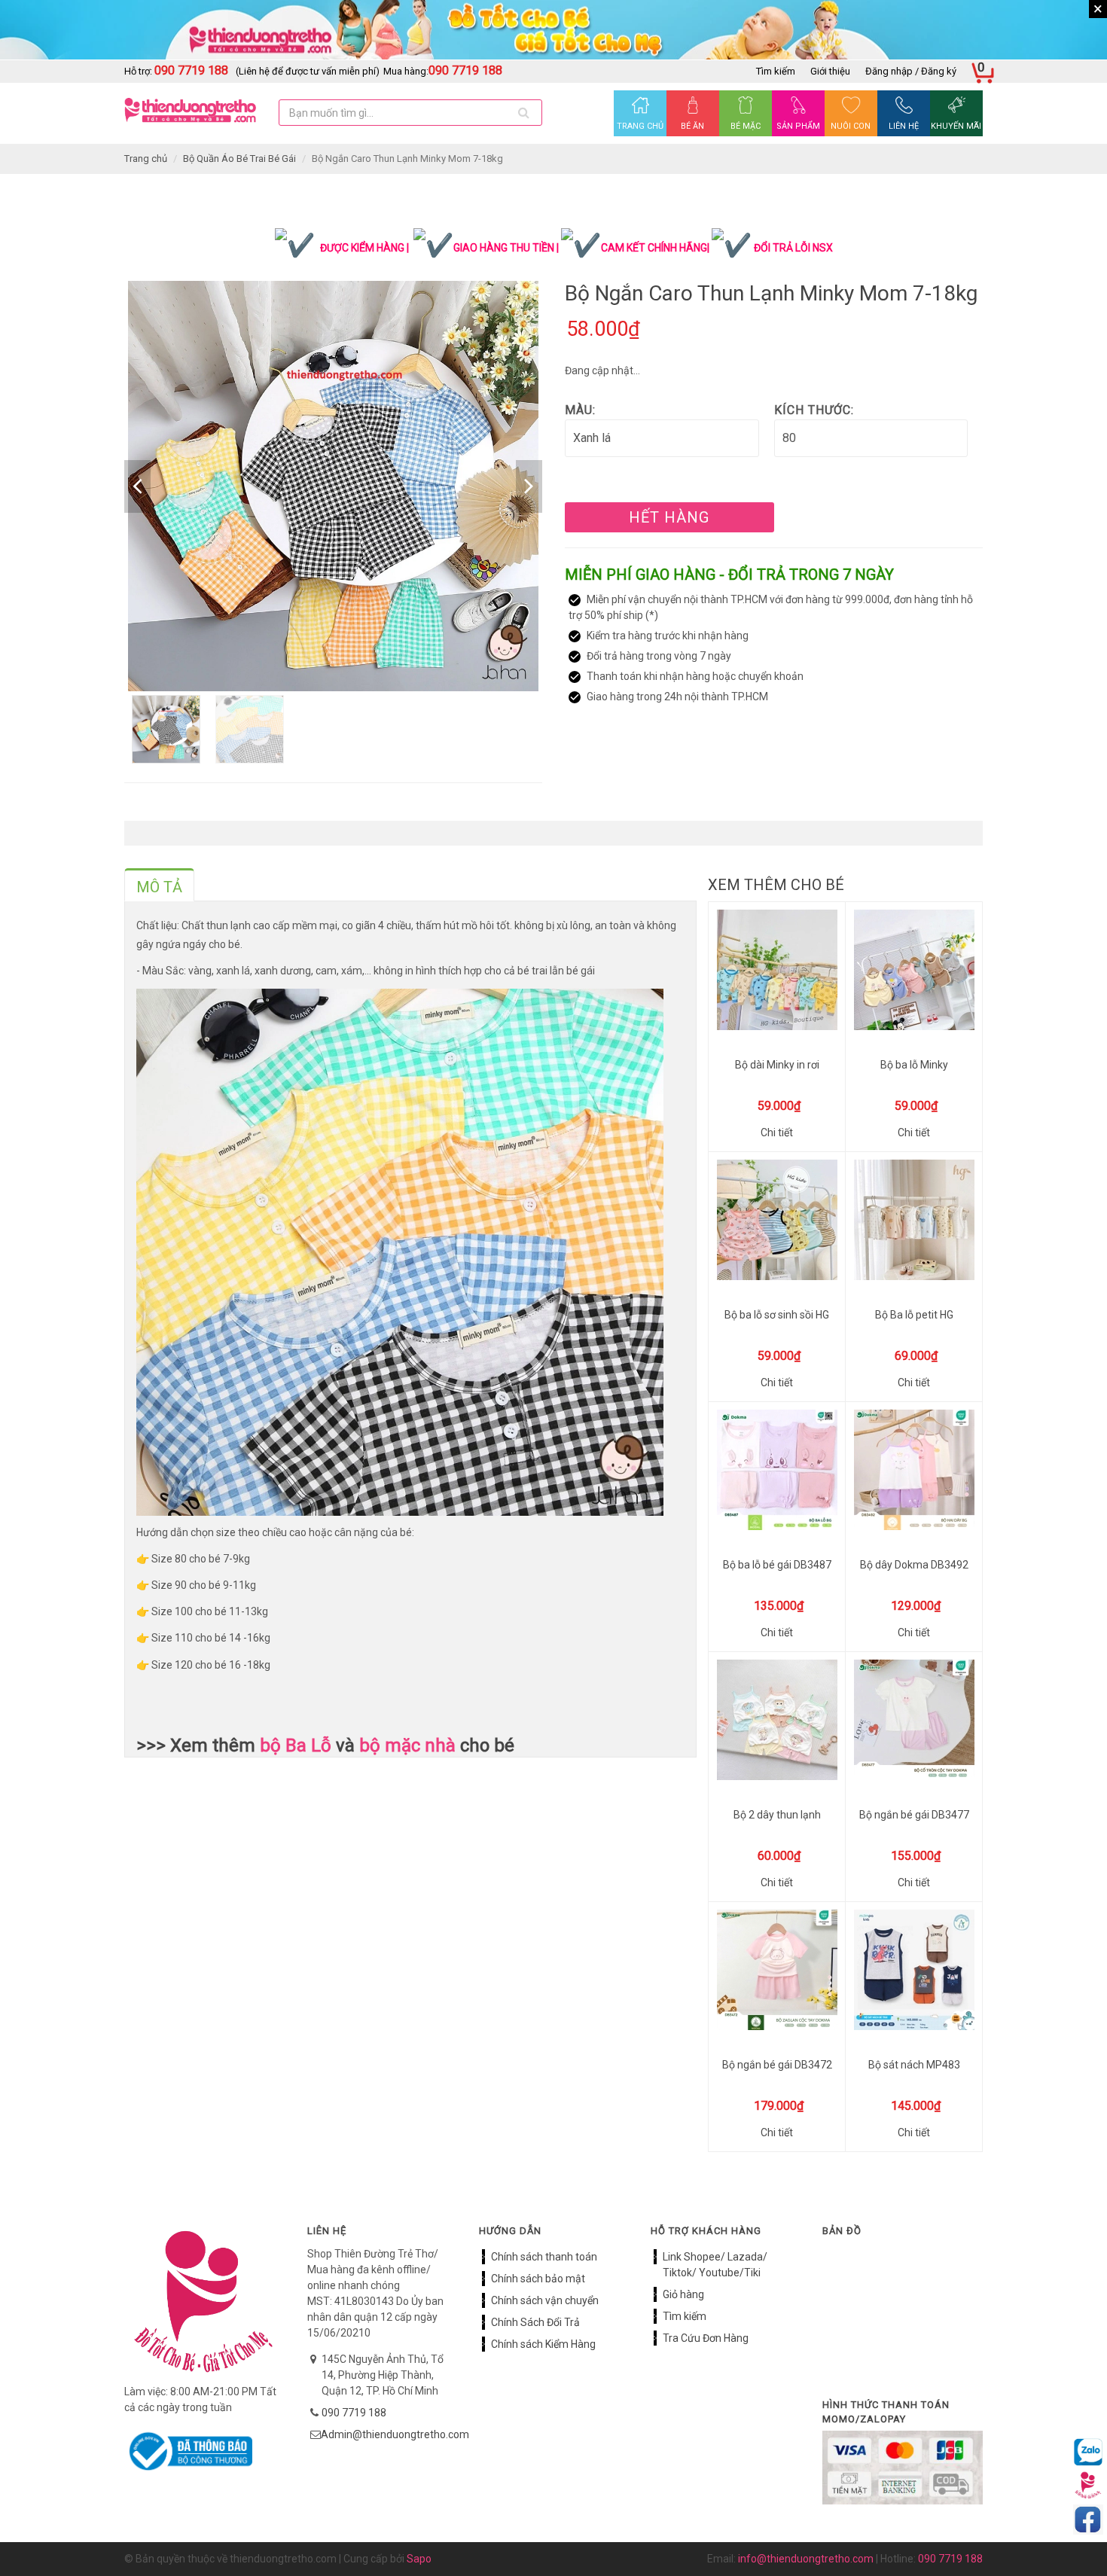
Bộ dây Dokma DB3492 (914, 1565)
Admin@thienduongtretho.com (395, 2434)
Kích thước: (814, 410)
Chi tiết (777, 1133)
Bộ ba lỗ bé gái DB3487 (777, 1565)
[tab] (159, 885)
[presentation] (159, 887)
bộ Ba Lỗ (296, 1745)
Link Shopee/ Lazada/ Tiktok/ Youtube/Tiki (715, 2265)
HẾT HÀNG (669, 517)
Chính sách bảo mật (538, 2279)
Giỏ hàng (683, 2294)
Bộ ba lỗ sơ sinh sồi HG (777, 1315)
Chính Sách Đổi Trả (535, 2322)
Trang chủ (146, 159)
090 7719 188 (354, 2413)
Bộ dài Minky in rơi (777, 1065)
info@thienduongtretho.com (806, 2559)
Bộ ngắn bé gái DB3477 (914, 1815)
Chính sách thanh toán (544, 2257)
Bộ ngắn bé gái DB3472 (777, 2065)
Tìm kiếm (776, 71)
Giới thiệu (830, 71)
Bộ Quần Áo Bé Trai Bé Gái (239, 159)
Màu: (580, 410)
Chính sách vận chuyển (545, 2300)
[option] (333, 486)
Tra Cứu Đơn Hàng (706, 2338)
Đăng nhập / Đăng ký (911, 71)
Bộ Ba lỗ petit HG (914, 1315)
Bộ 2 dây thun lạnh (777, 1815)
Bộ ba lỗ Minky (914, 1065)
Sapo (419, 2559)
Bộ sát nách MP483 (914, 2065)
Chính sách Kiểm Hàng (543, 2344)
